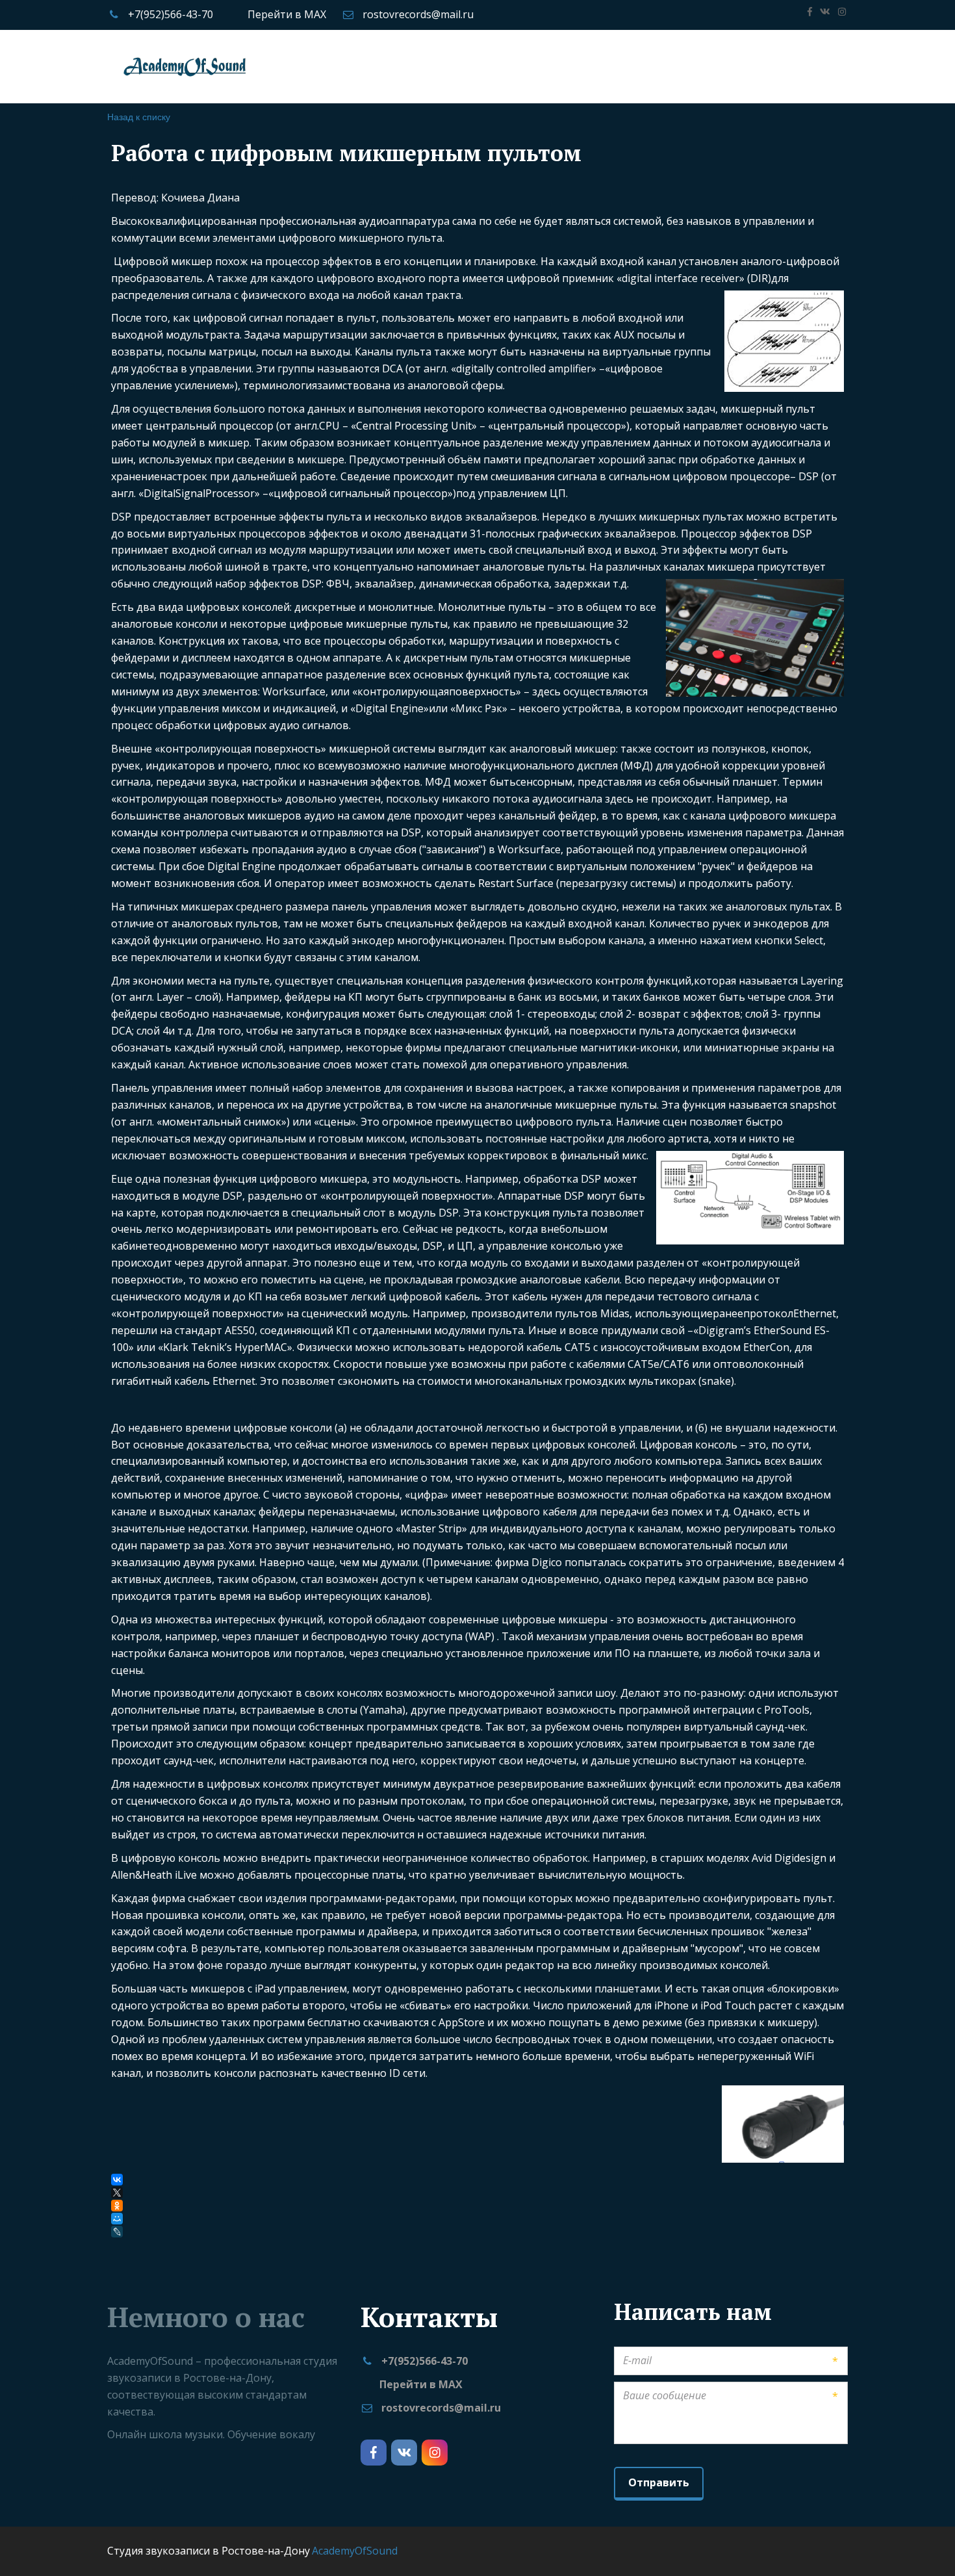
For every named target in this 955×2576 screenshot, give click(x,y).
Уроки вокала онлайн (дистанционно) (394, 66)
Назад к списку (139, 116)
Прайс (183, 66)
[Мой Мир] (117, 2219)
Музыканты (541, 66)
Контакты (782, 66)
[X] (117, 2193)
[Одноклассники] (117, 2206)
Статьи (609, 66)
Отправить (659, 2482)
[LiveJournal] (118, 2232)
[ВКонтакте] (117, 2180)
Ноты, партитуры (692, 66)
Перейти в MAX (287, 14)
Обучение (243, 66)
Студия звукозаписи (97, 66)
